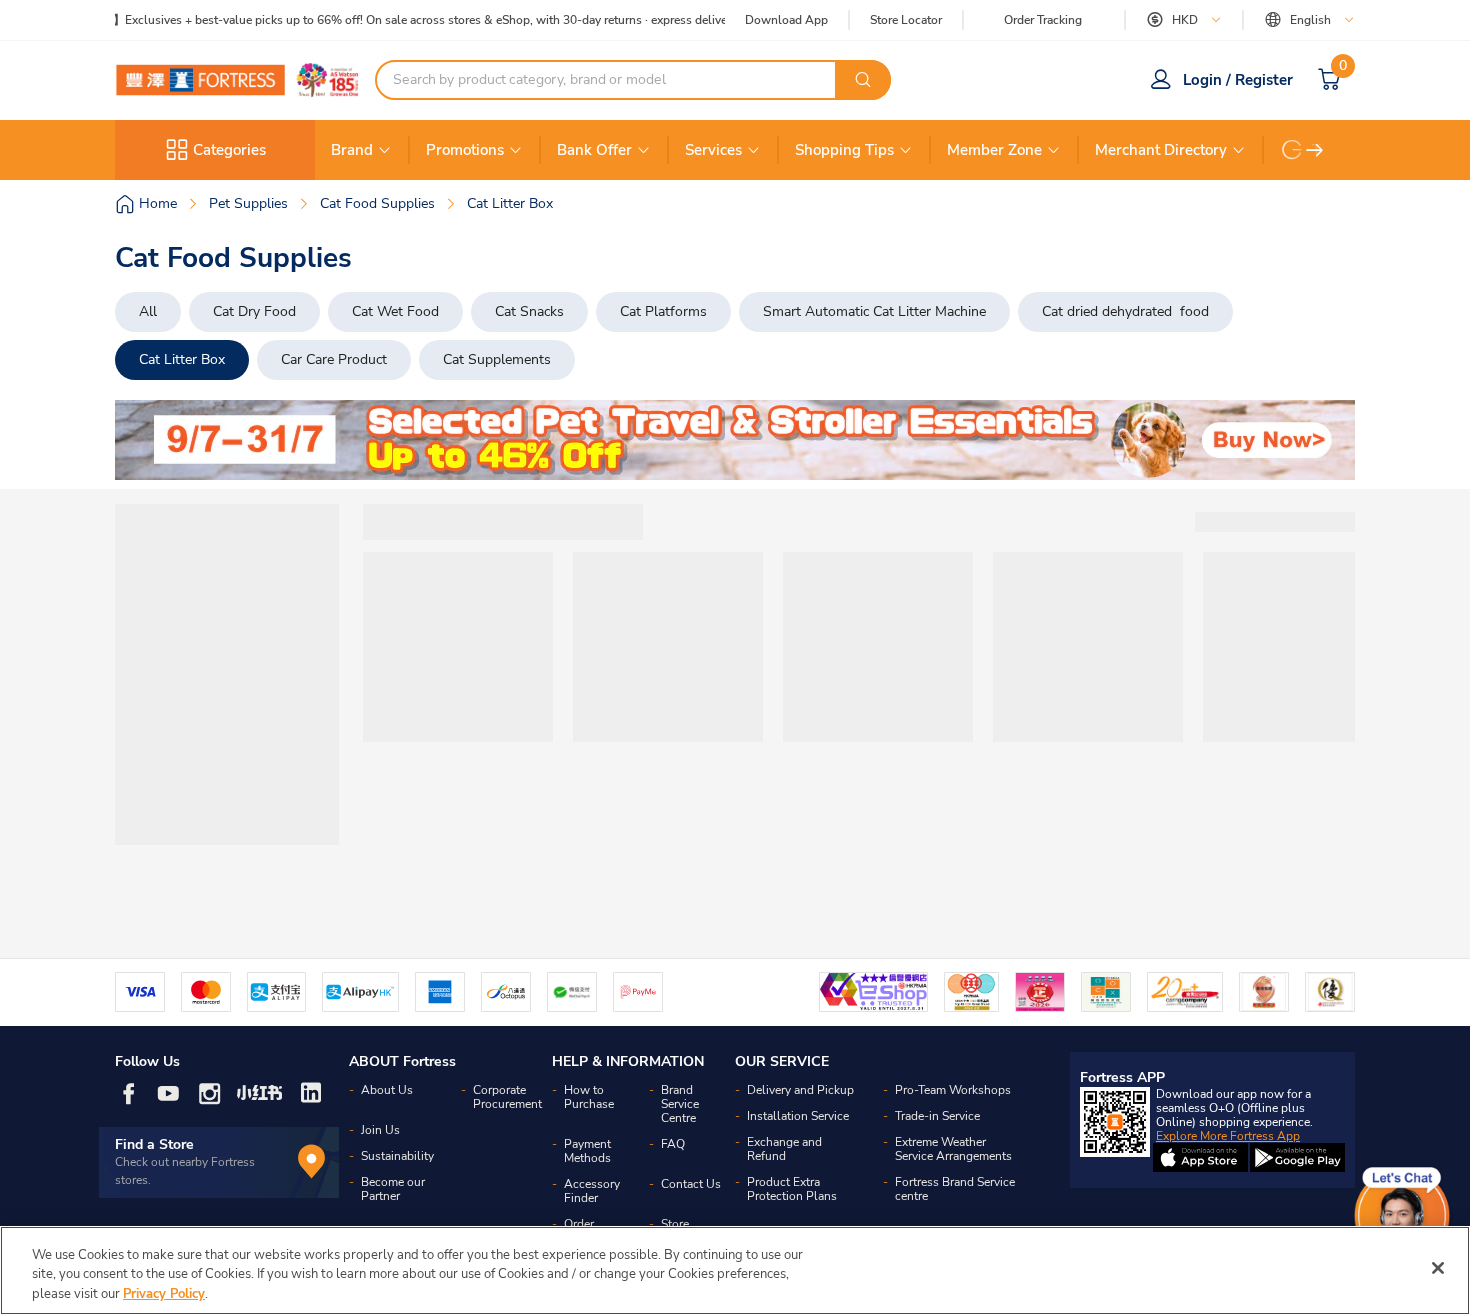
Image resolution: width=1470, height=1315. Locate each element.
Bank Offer (594, 150)
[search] (863, 80)
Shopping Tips (844, 150)
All (148, 311)
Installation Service (798, 1116)
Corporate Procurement (507, 1097)
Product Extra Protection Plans (792, 1189)
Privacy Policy (164, 1294)
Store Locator (906, 20)
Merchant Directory (1161, 150)
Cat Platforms (663, 311)
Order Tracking (1043, 20)
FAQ (673, 1144)
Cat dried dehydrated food (1125, 311)
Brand (352, 150)
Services (713, 150)
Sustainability (397, 1156)
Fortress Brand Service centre (955, 1189)
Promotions (465, 150)
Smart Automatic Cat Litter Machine (874, 311)
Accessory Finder (592, 1191)
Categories (229, 150)
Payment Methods (587, 1151)
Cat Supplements (497, 359)
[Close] (1438, 1268)
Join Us (380, 1130)
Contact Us (691, 1184)
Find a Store (154, 1144)
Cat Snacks (529, 311)
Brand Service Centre (680, 1104)
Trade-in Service (937, 1116)
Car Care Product (334, 359)
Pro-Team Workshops (953, 1090)
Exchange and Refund (784, 1149)
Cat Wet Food (395, 311)
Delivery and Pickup (800, 1090)
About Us (387, 1090)
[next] (1315, 150)
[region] (735, 1270)
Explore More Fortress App (1228, 1136)
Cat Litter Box (182, 359)
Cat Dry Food (254, 311)
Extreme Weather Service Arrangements (953, 1149)
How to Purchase (589, 1097)
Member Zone (994, 150)
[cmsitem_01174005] (735, 440)
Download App (786, 20)
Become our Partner (393, 1189)
